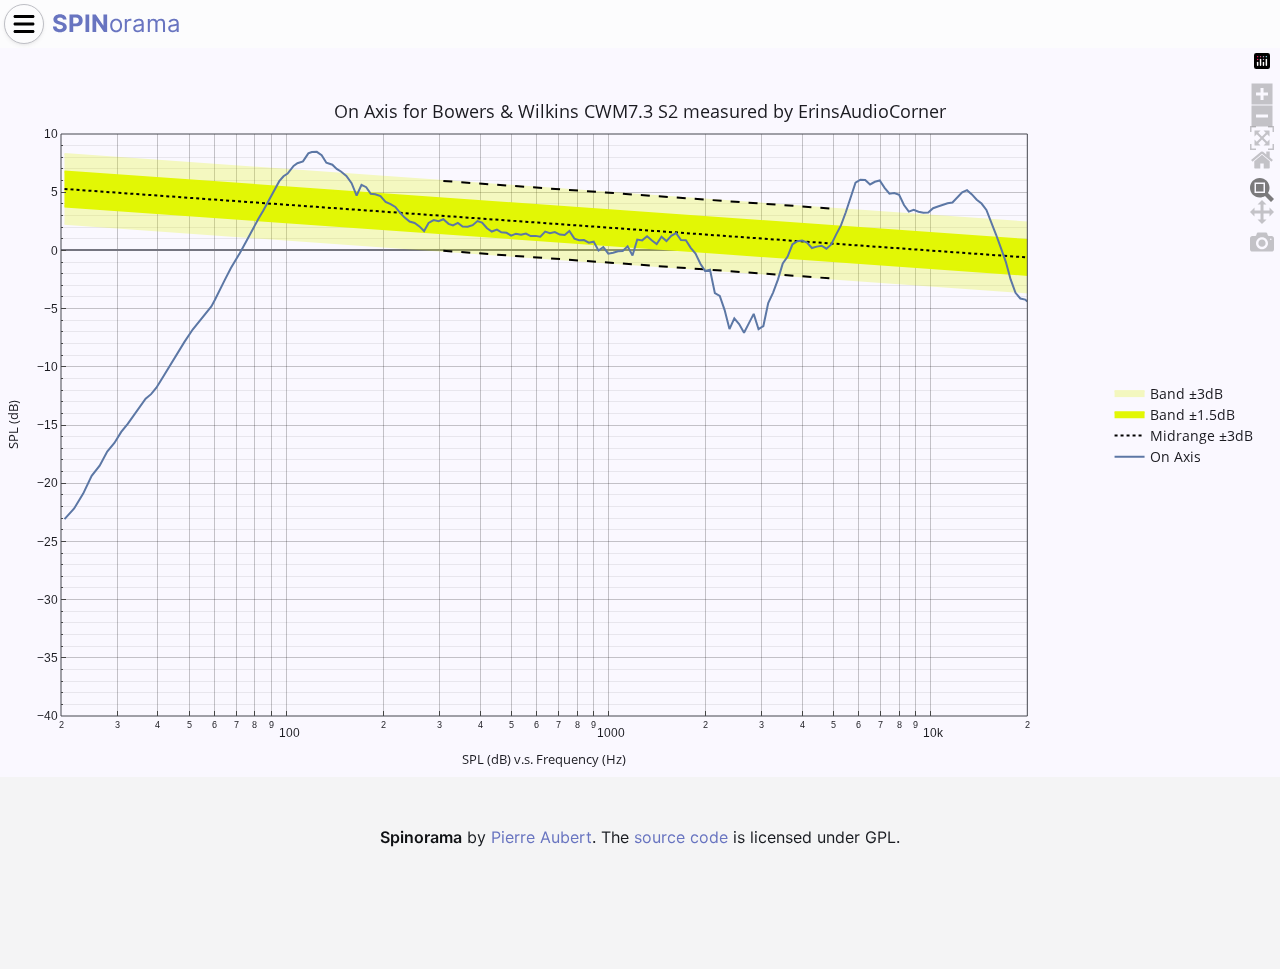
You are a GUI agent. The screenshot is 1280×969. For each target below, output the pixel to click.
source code (681, 837)
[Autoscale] (1262, 135)
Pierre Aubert (541, 837)
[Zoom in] (1262, 91)
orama (116, 23)
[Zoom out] (1262, 113)
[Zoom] (1262, 187)
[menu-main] (24, 24)
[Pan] (1262, 209)
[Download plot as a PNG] (1262, 239)
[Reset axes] (1262, 157)
